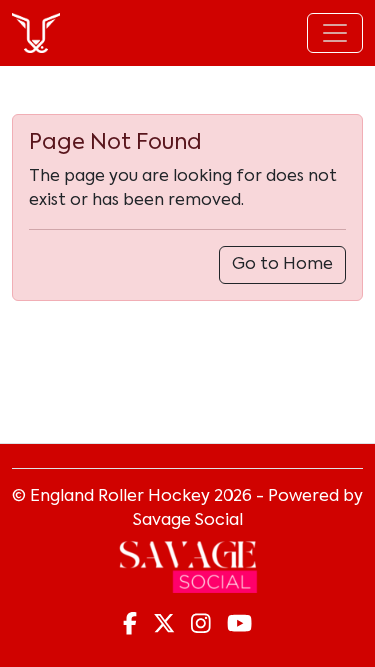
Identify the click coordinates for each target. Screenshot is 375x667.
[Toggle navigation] (335, 33)
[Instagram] (201, 625)
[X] (164, 625)
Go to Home (282, 265)
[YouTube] (239, 625)
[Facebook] (130, 625)
